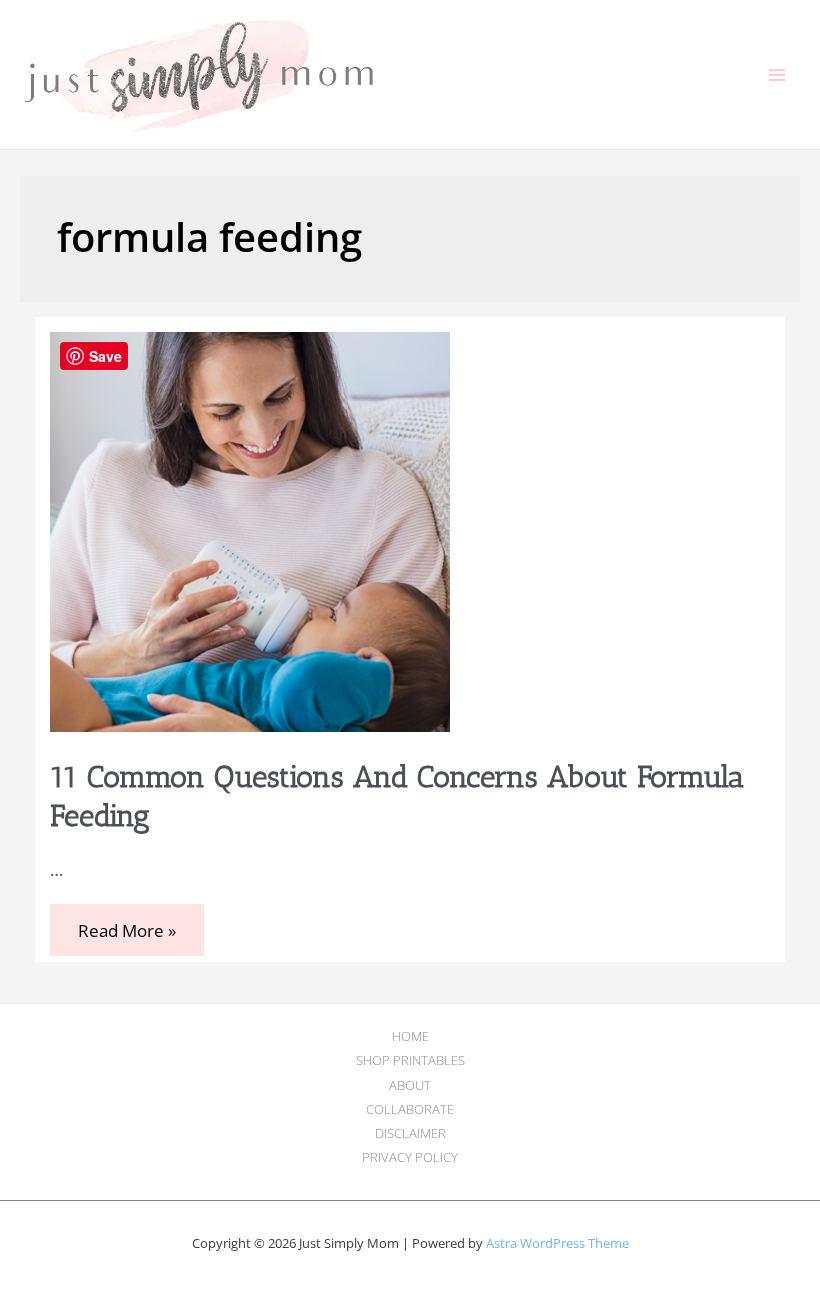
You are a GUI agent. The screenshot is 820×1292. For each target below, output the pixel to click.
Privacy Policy (410, 1157)
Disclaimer (410, 1133)
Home (410, 1036)
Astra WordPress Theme (557, 1243)
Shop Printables (410, 1060)
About (410, 1085)
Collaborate (410, 1109)
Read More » (126, 932)
